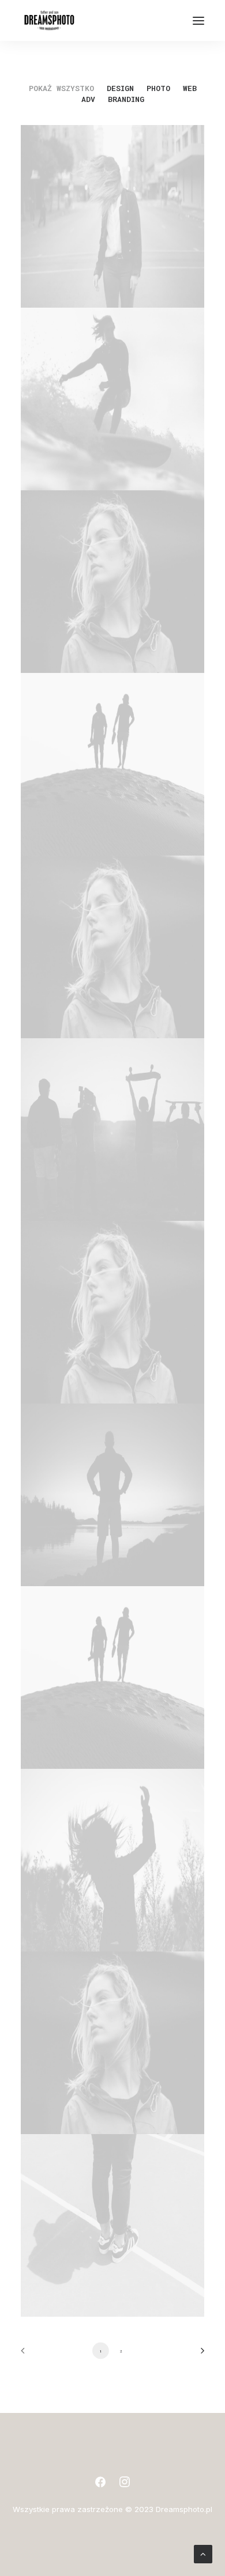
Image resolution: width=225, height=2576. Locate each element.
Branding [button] (126, 99)
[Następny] (198, 2354)
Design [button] (120, 88)
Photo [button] (158, 88)
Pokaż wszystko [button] (61, 88)
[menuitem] (61, 88)
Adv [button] (88, 99)
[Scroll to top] (203, 2553)
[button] (198, 20)
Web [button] (190, 88)
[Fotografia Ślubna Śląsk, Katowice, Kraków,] (49, 20)
